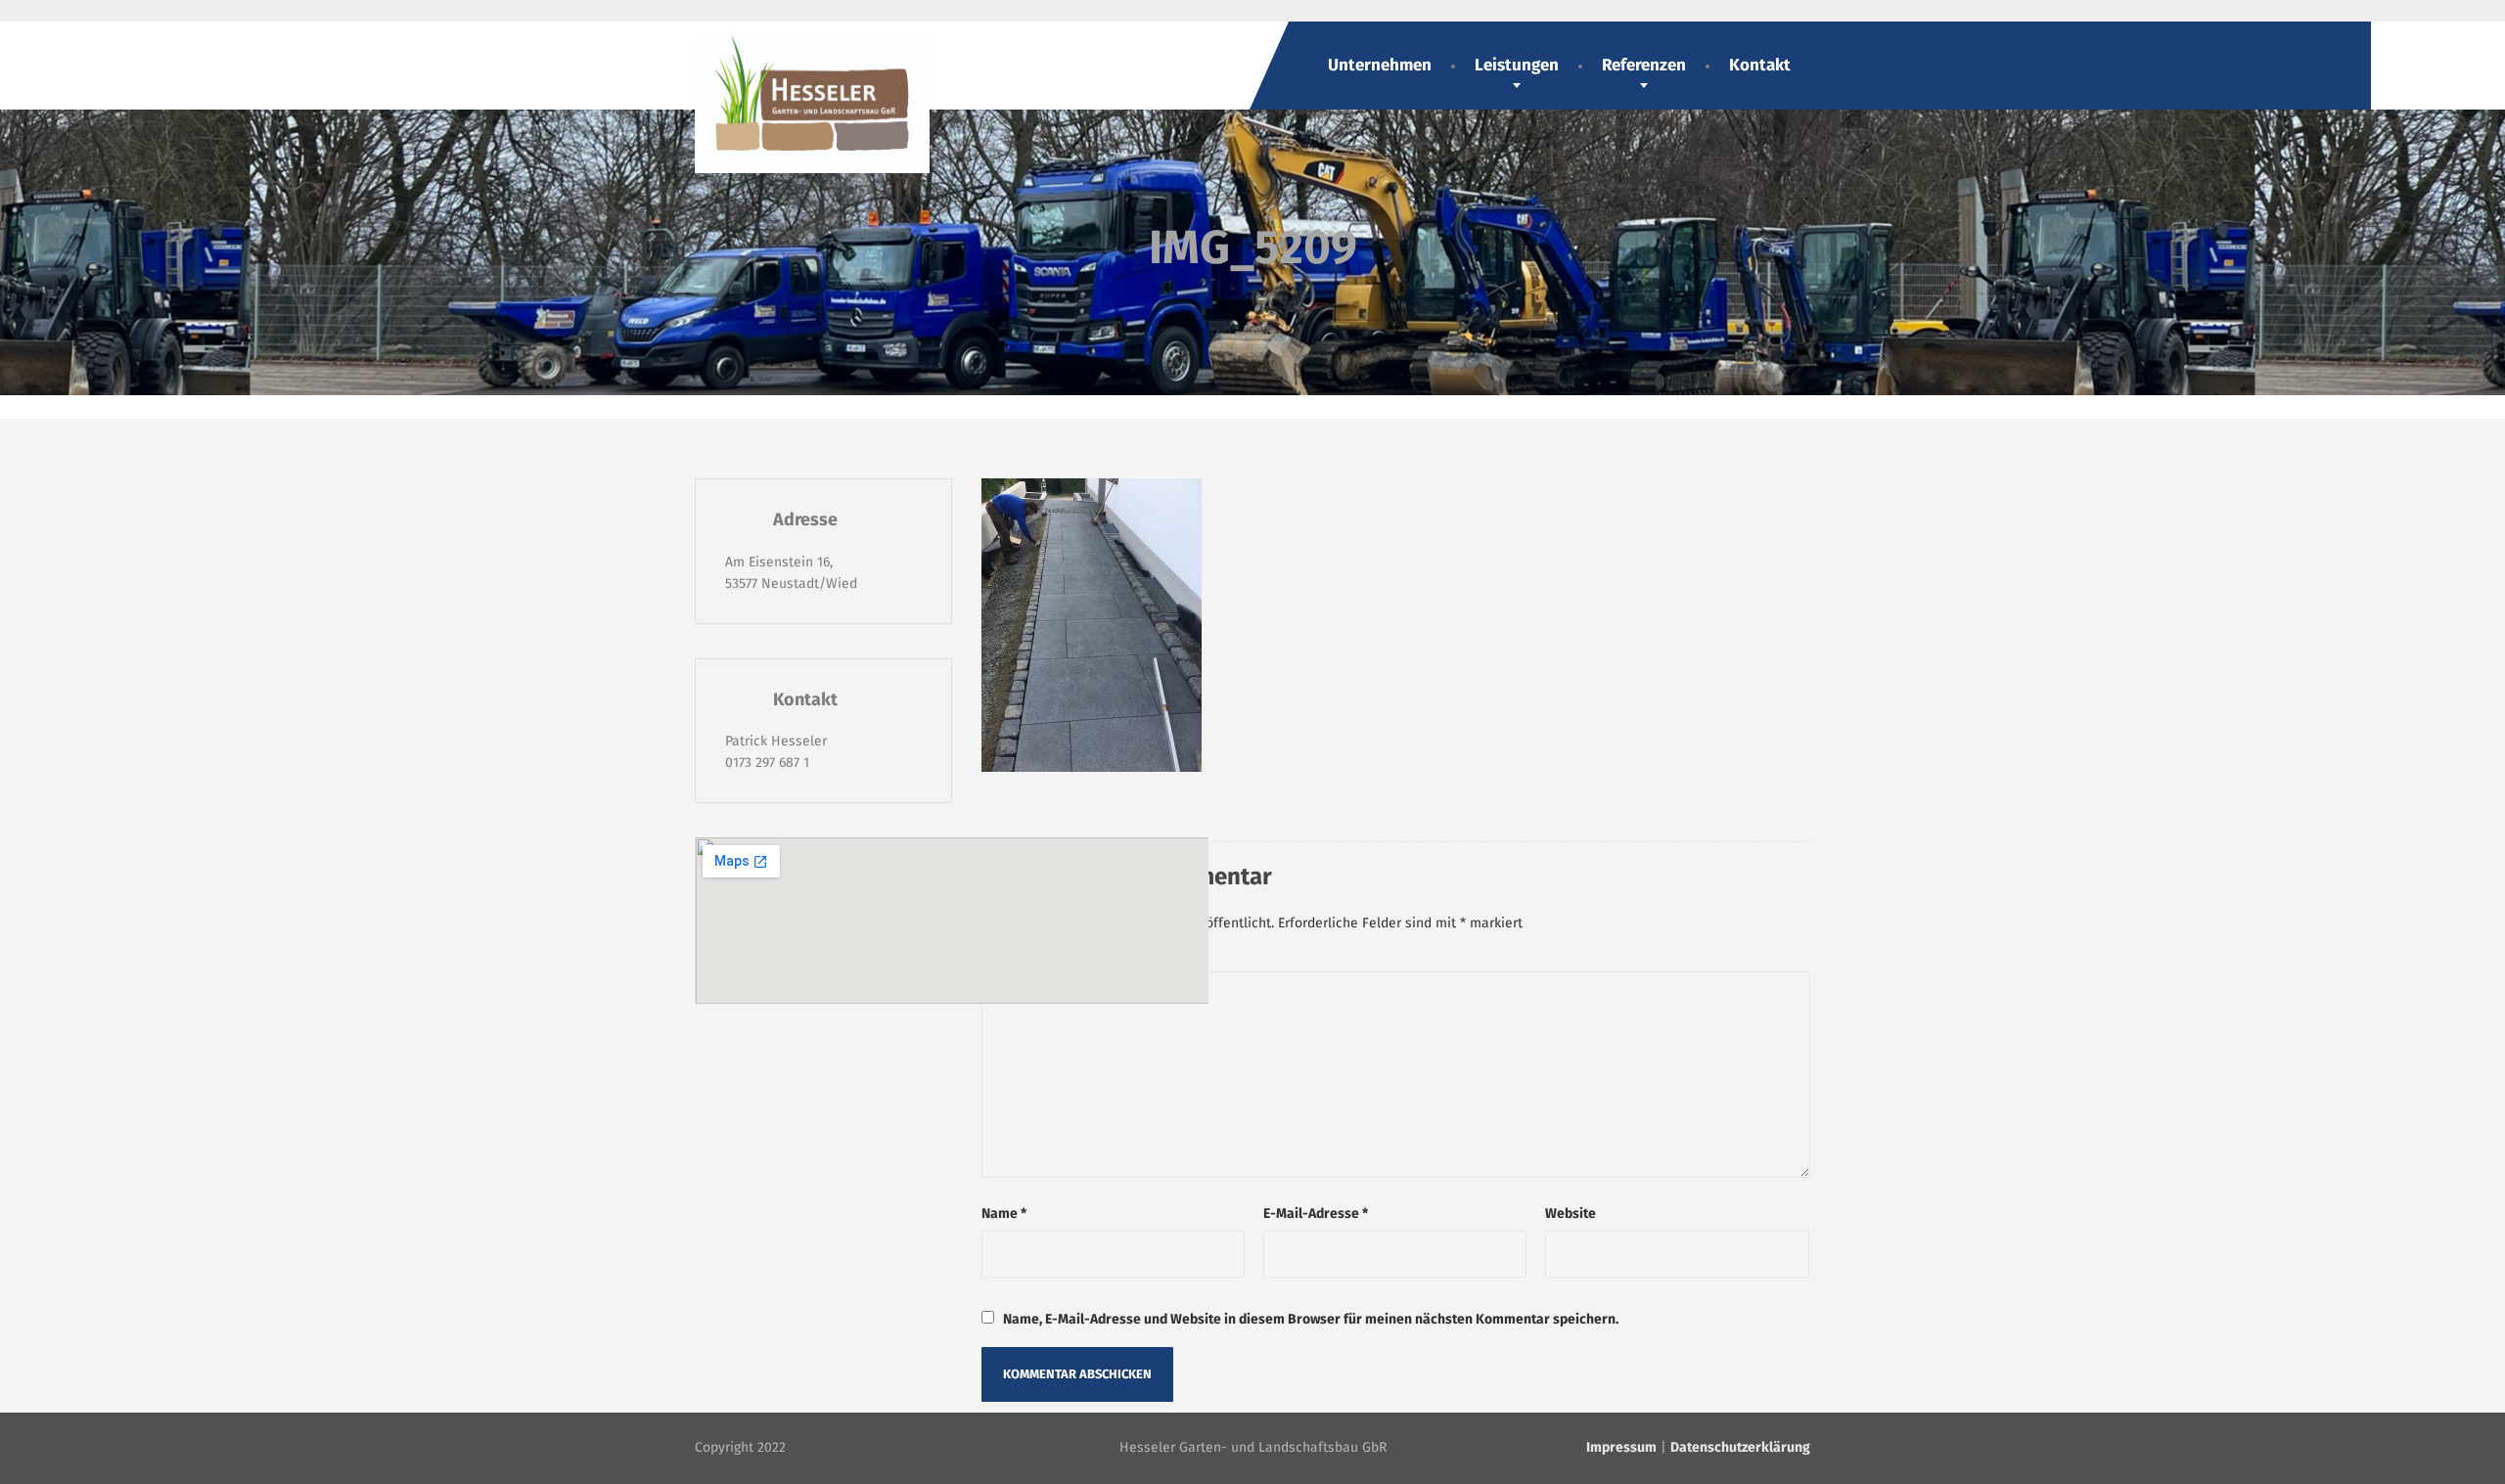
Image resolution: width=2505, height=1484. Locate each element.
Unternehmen (1380, 65)
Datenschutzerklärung (1740, 1447)
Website (1571, 1214)
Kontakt (1760, 65)
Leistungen (1517, 65)
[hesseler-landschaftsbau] (812, 97)
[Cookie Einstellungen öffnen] (43, 1460)
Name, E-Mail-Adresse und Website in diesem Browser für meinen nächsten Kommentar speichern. (1311, 1319)
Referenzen (1644, 65)
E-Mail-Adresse (1316, 1214)
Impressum (1621, 1447)
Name (1004, 1214)
